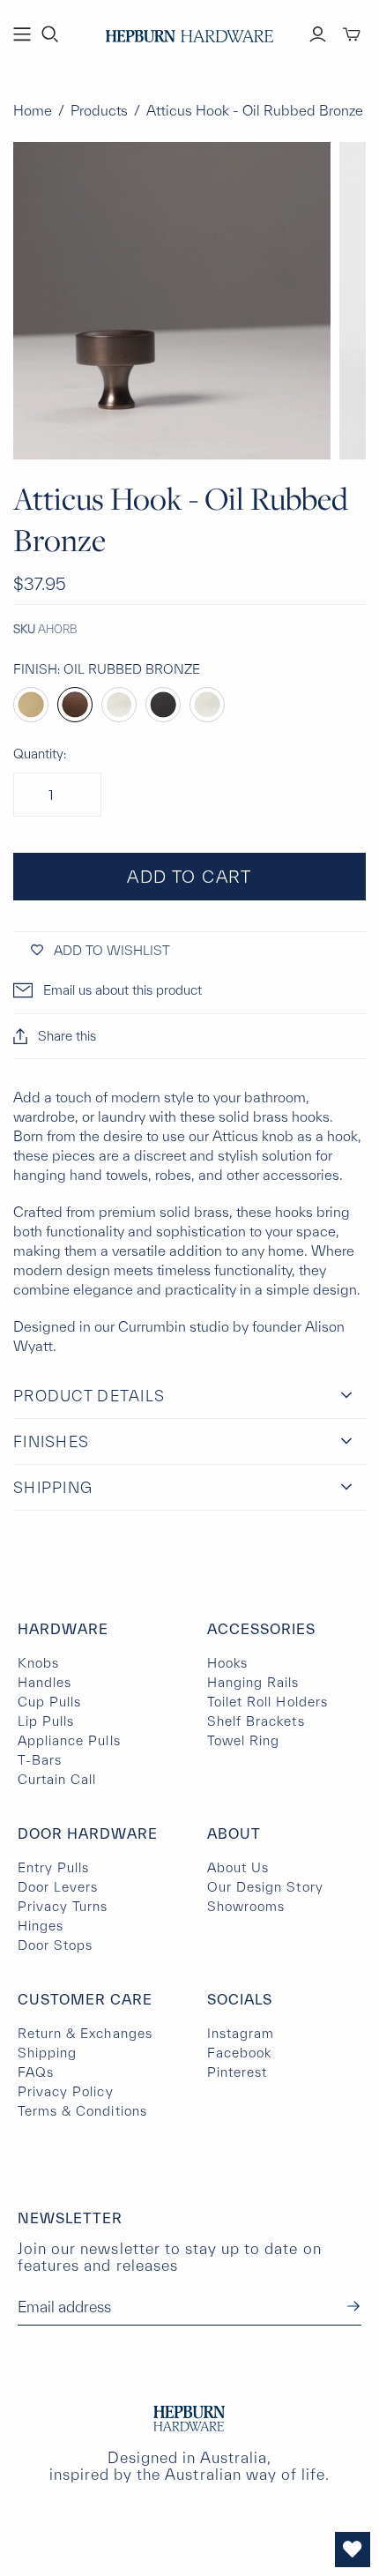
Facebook (239, 2053)
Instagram (241, 2033)
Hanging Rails (253, 1682)
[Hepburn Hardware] (189, 32)
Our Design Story (265, 1887)
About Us (238, 1867)
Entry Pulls (53, 1867)
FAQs (36, 2072)
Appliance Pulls (69, 1740)
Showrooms (246, 1906)
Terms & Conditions (82, 2111)
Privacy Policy (66, 2091)
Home (33, 110)
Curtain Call (57, 1779)
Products (99, 110)
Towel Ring (243, 1740)
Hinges (41, 1926)
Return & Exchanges (85, 2033)
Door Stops (55, 1945)
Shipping (47, 2053)
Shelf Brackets (256, 1721)
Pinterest (237, 2072)
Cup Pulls (49, 1702)
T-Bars (40, 1760)
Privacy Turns (63, 1906)
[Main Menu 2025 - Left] (22, 34)
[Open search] (50, 34)
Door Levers (58, 1887)
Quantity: (40, 754)
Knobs (38, 1663)
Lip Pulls (46, 1721)
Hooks (227, 1663)
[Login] (318, 34)
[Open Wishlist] (353, 2550)
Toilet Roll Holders (268, 1702)
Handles (45, 1682)
